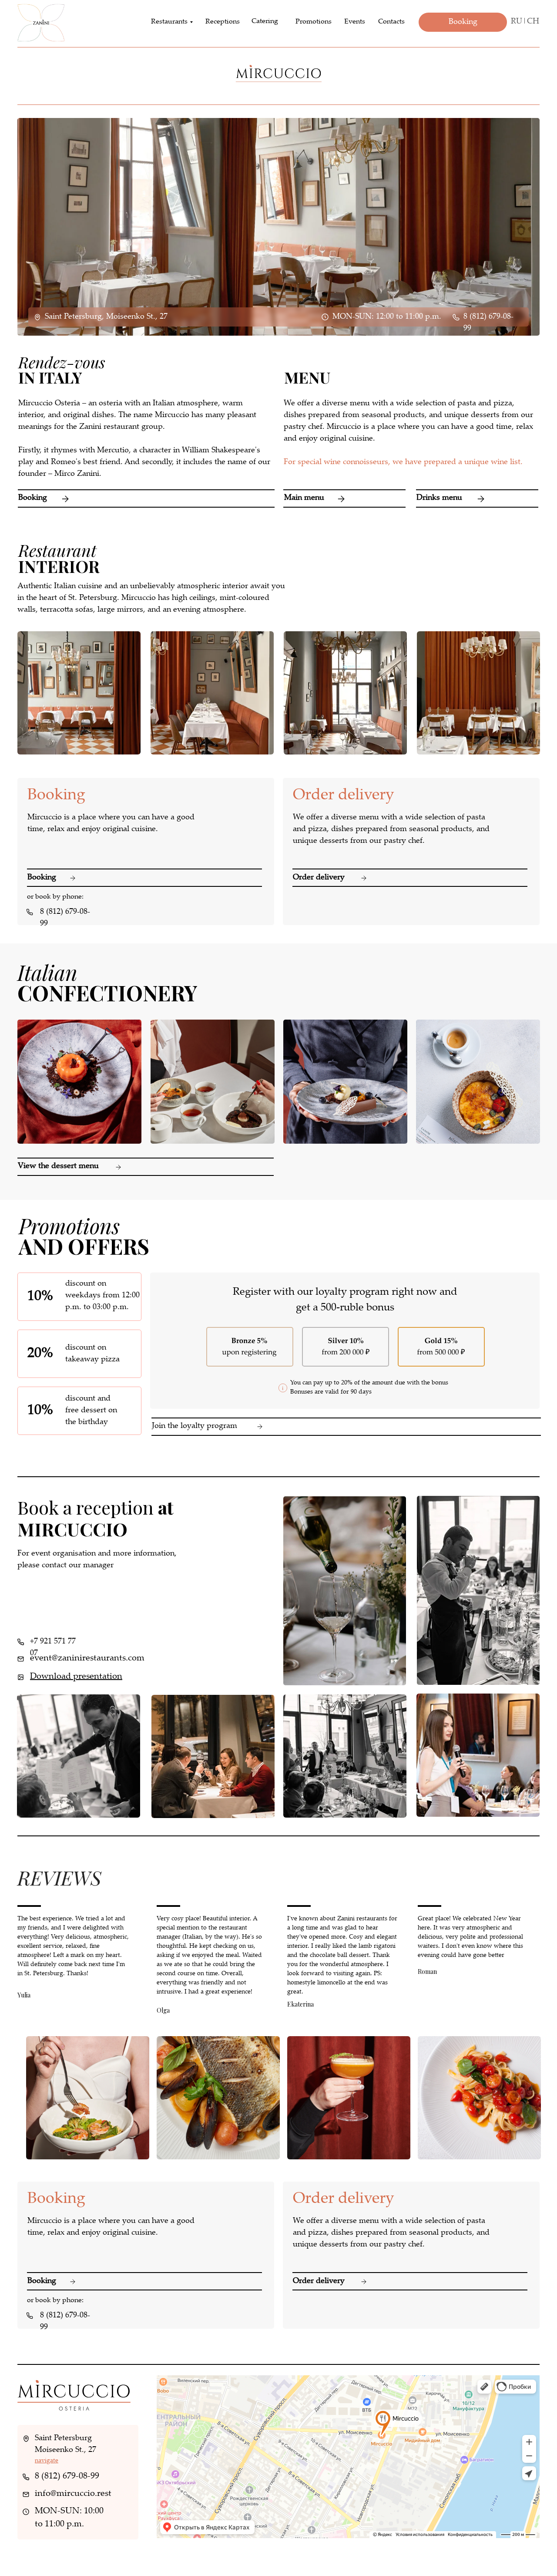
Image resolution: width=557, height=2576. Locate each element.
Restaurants (169, 22)
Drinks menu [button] (439, 498)
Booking (33, 498)
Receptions (223, 22)
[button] (477, 490)
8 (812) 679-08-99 (67, 2477)
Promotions (314, 22)
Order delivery (319, 878)
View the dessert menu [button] (58, 1166)
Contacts (391, 22)
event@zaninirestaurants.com (87, 1658)
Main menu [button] (304, 498)
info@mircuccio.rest (73, 2494)
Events (355, 22)
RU (517, 22)
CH (533, 22)
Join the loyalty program (195, 1426)
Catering (265, 22)
